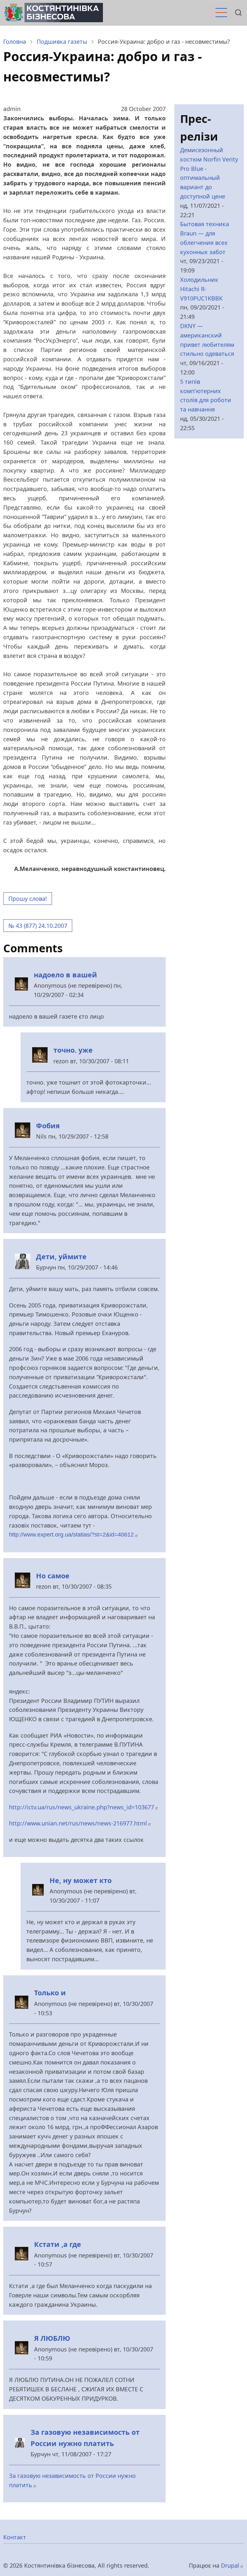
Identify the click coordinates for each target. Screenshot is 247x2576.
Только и (50, 1993)
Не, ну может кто (81, 1880)
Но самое (53, 1576)
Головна (15, 42)
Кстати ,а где (58, 2244)
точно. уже (73, 1050)
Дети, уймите (61, 1256)
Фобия (48, 1126)
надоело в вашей (65, 975)
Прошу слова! (28, 899)
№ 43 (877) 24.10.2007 (38, 926)
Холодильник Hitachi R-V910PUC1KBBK (201, 289)
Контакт (15, 2537)
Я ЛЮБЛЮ (52, 2338)
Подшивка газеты (62, 42)
